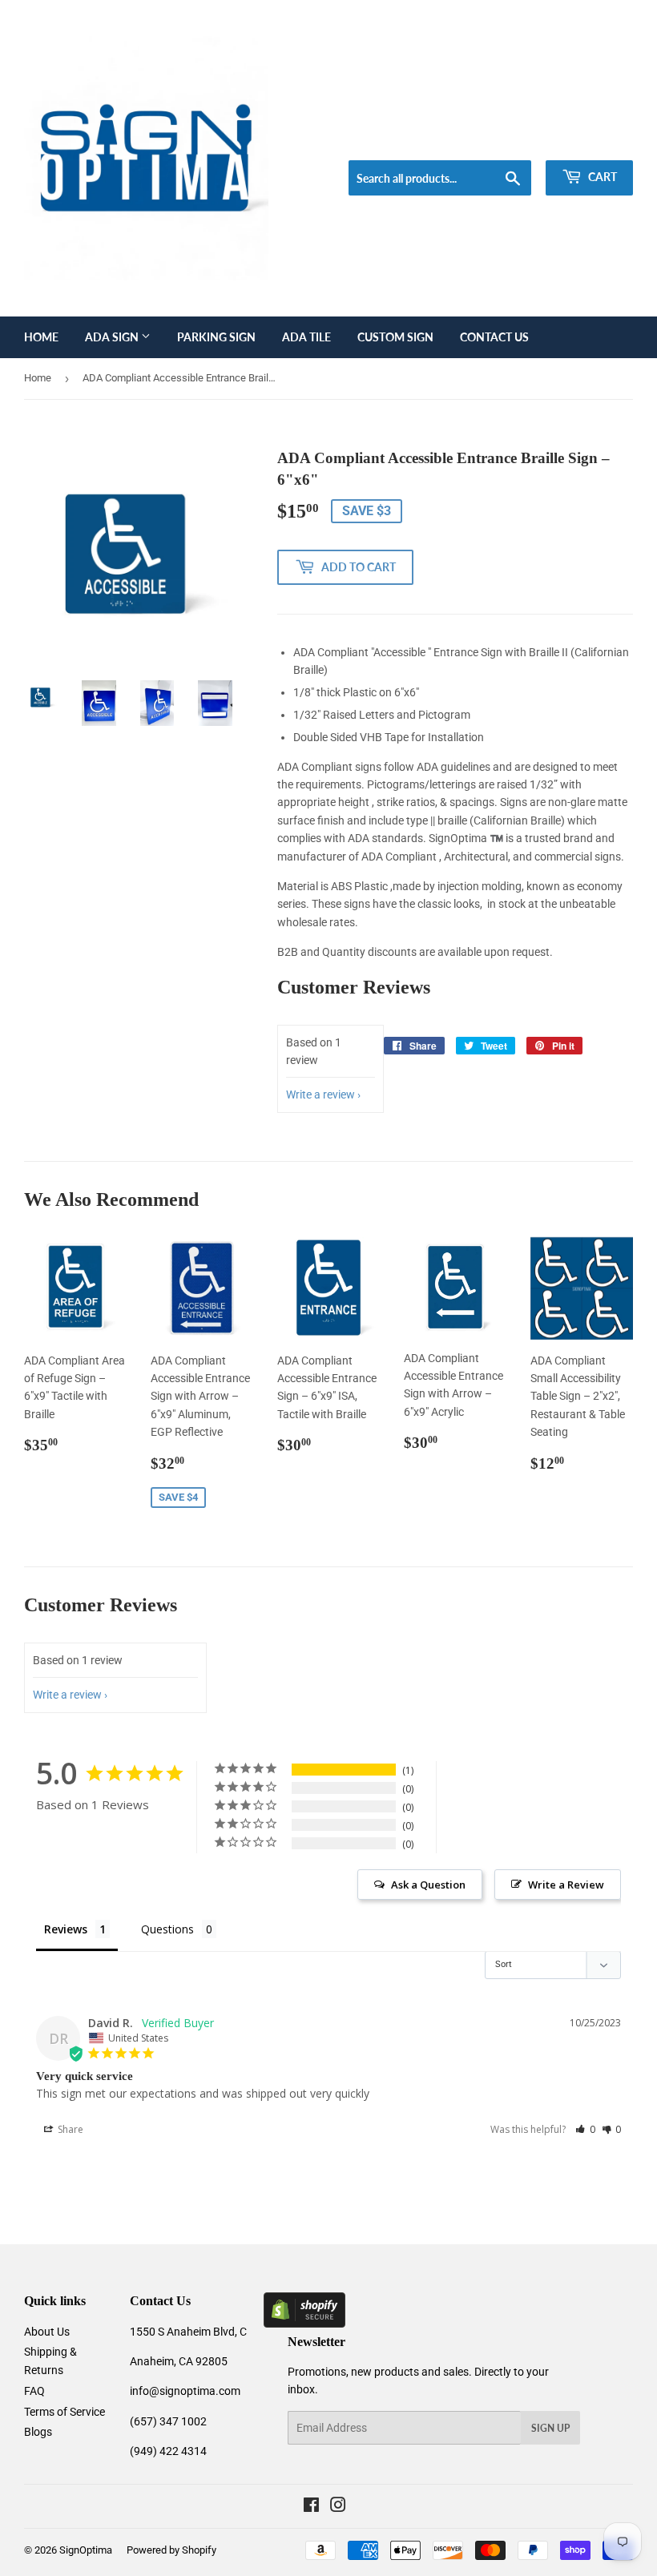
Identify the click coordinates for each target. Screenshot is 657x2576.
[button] (585, 2129)
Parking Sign (216, 337)
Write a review (320, 1094)
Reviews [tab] (66, 1929)
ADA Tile (306, 337)
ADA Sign (113, 337)
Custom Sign (395, 337)
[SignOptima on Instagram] (338, 2507)
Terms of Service (64, 2412)
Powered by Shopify (171, 2550)
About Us (47, 2332)
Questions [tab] (167, 1929)
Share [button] (69, 2129)
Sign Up (550, 2428)
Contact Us (494, 337)
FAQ (34, 2391)
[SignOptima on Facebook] (311, 2507)
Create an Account (594, 140)
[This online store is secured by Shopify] (304, 2324)
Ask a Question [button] (428, 1885)
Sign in (518, 140)
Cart (601, 177)
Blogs (38, 2432)
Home (41, 337)
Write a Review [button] (566, 1885)
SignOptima (86, 2550)
